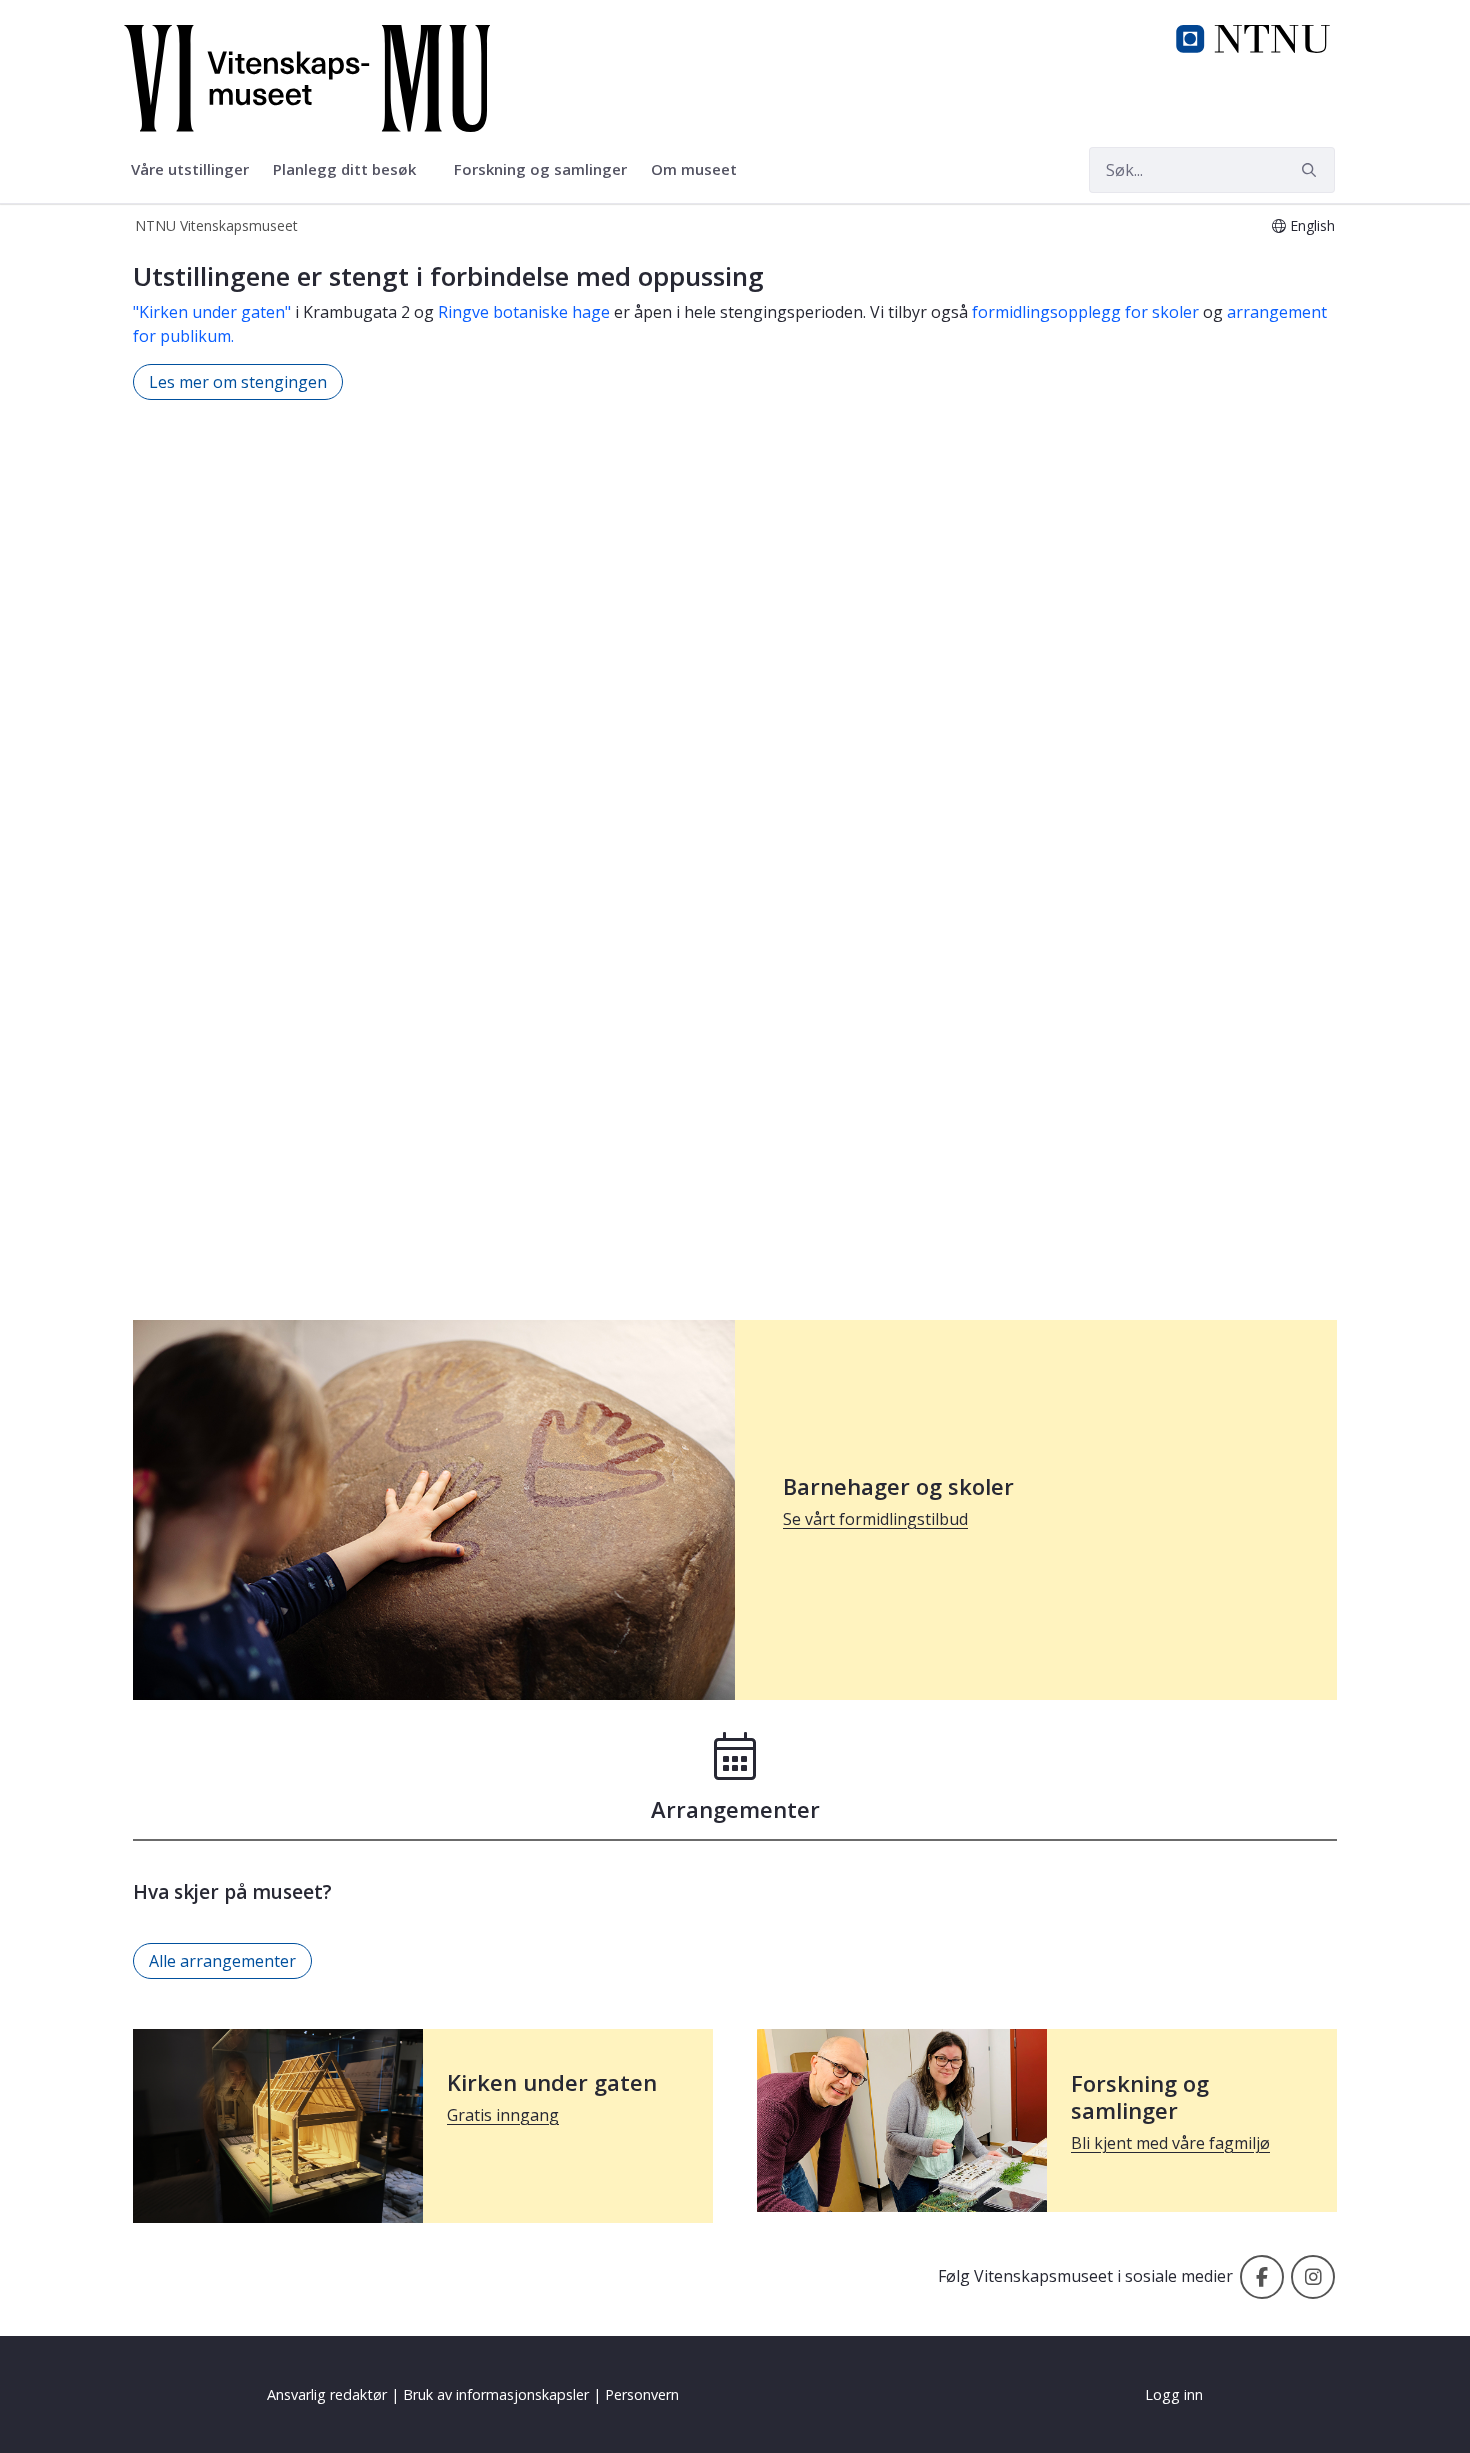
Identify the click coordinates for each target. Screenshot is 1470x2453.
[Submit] (1312, 170)
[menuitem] (190, 170)
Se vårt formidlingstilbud (875, 1519)
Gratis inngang (503, 2115)
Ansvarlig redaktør (327, 2394)
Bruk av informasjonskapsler (496, 2394)
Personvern (642, 2394)
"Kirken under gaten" (212, 312)
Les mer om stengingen (238, 382)
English (1312, 225)
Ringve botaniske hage (524, 312)
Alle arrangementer (222, 1961)
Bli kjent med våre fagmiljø (1170, 2143)
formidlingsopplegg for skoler (1085, 312)
